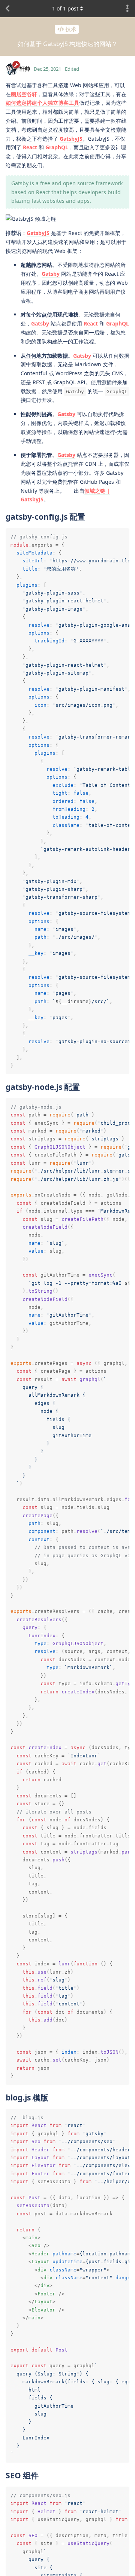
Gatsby (51, 274)
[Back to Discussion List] (7, 9)
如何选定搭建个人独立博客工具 (42, 103)
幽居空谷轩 (24, 94)
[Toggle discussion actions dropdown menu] (127, 9)
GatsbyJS (71, 139)
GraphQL (57, 147)
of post (65, 8)
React (30, 147)
